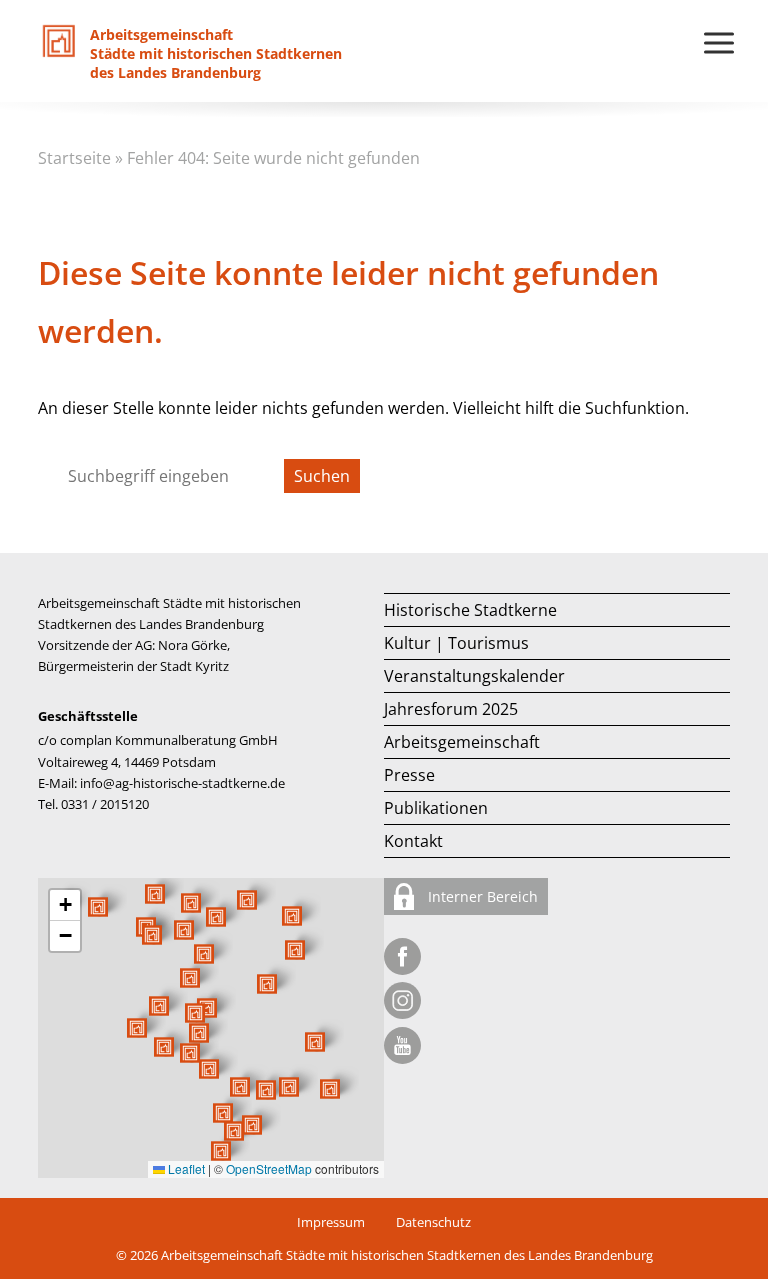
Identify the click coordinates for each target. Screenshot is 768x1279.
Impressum (331, 1222)
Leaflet (185, 1168)
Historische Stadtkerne (470, 610)
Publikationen (436, 808)
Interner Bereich (481, 896)
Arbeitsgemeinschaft (462, 742)
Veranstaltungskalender (474, 676)
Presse (409, 775)
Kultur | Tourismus (456, 643)
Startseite (74, 158)
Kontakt (413, 841)
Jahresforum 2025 (451, 709)
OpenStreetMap (269, 1168)
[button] (267, 984)
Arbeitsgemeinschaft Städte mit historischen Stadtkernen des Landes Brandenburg (407, 1255)
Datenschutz (433, 1222)
